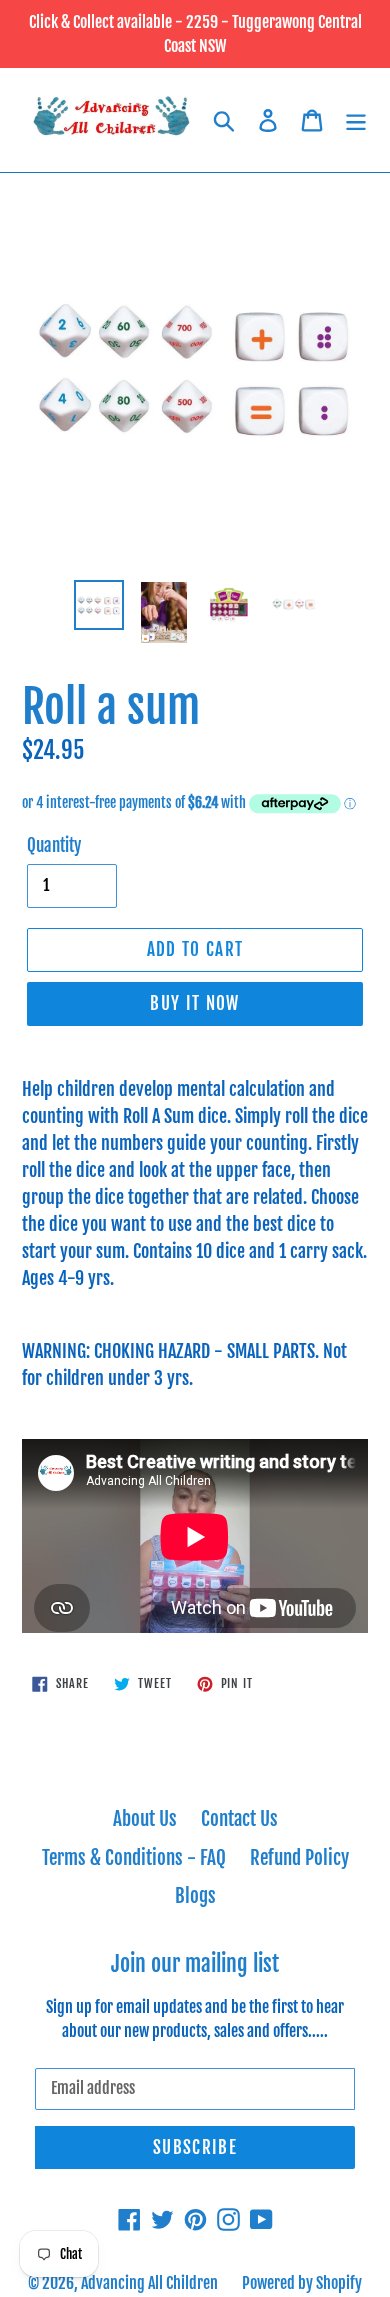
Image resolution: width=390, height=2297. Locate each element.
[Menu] (356, 120)
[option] (99, 605)
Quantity (54, 845)
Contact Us (239, 1819)
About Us (145, 1819)
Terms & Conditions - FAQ (134, 1858)
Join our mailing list (195, 1964)
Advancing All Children (149, 2283)
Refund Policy (299, 1858)
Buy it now (195, 1003)
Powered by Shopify (302, 2283)
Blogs (195, 1896)
